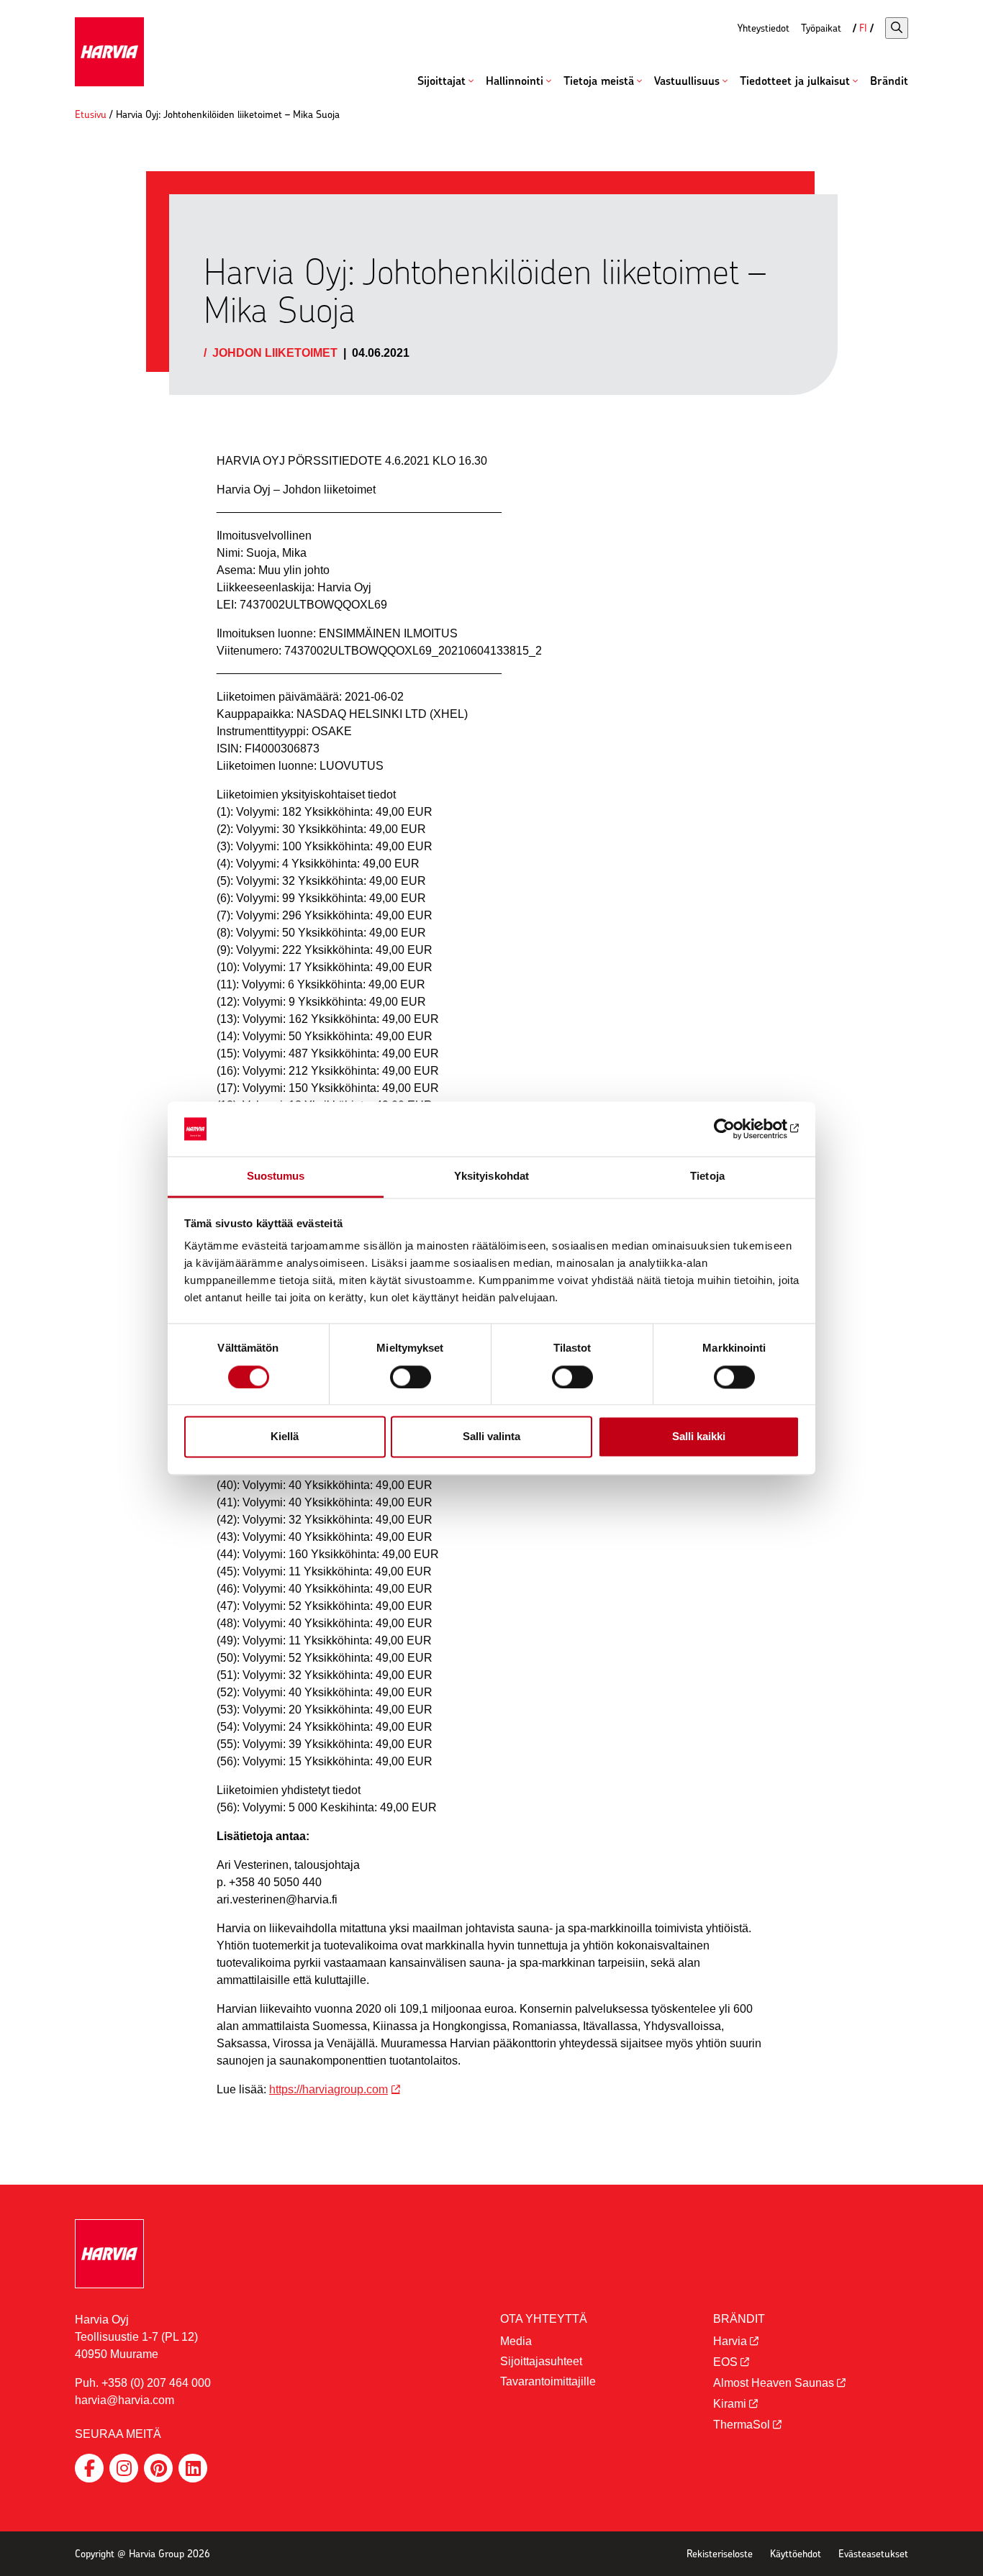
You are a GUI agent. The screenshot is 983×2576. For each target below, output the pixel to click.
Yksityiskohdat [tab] (491, 1177)
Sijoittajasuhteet (541, 2361)
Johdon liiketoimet (275, 353)
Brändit (889, 81)
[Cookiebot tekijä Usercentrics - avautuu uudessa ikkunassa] (737, 1129)
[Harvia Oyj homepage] (109, 52)
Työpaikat (821, 28)
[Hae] (897, 28)
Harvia (730, 2341)
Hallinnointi (515, 81)
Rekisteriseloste (720, 2553)
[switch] (411, 1377)
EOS (725, 2362)
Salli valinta (491, 1437)
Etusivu (91, 114)
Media (516, 2341)
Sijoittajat (441, 81)
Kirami (730, 2404)
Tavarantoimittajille (548, 2381)
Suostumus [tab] (276, 1177)
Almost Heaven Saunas (774, 2383)
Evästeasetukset (873, 2553)
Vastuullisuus (687, 81)
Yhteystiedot (764, 28)
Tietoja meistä (599, 81)
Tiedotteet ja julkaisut (795, 81)
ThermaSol (742, 2425)
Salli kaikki (699, 1437)
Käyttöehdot (796, 2553)
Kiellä (285, 1437)
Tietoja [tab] (707, 1177)
